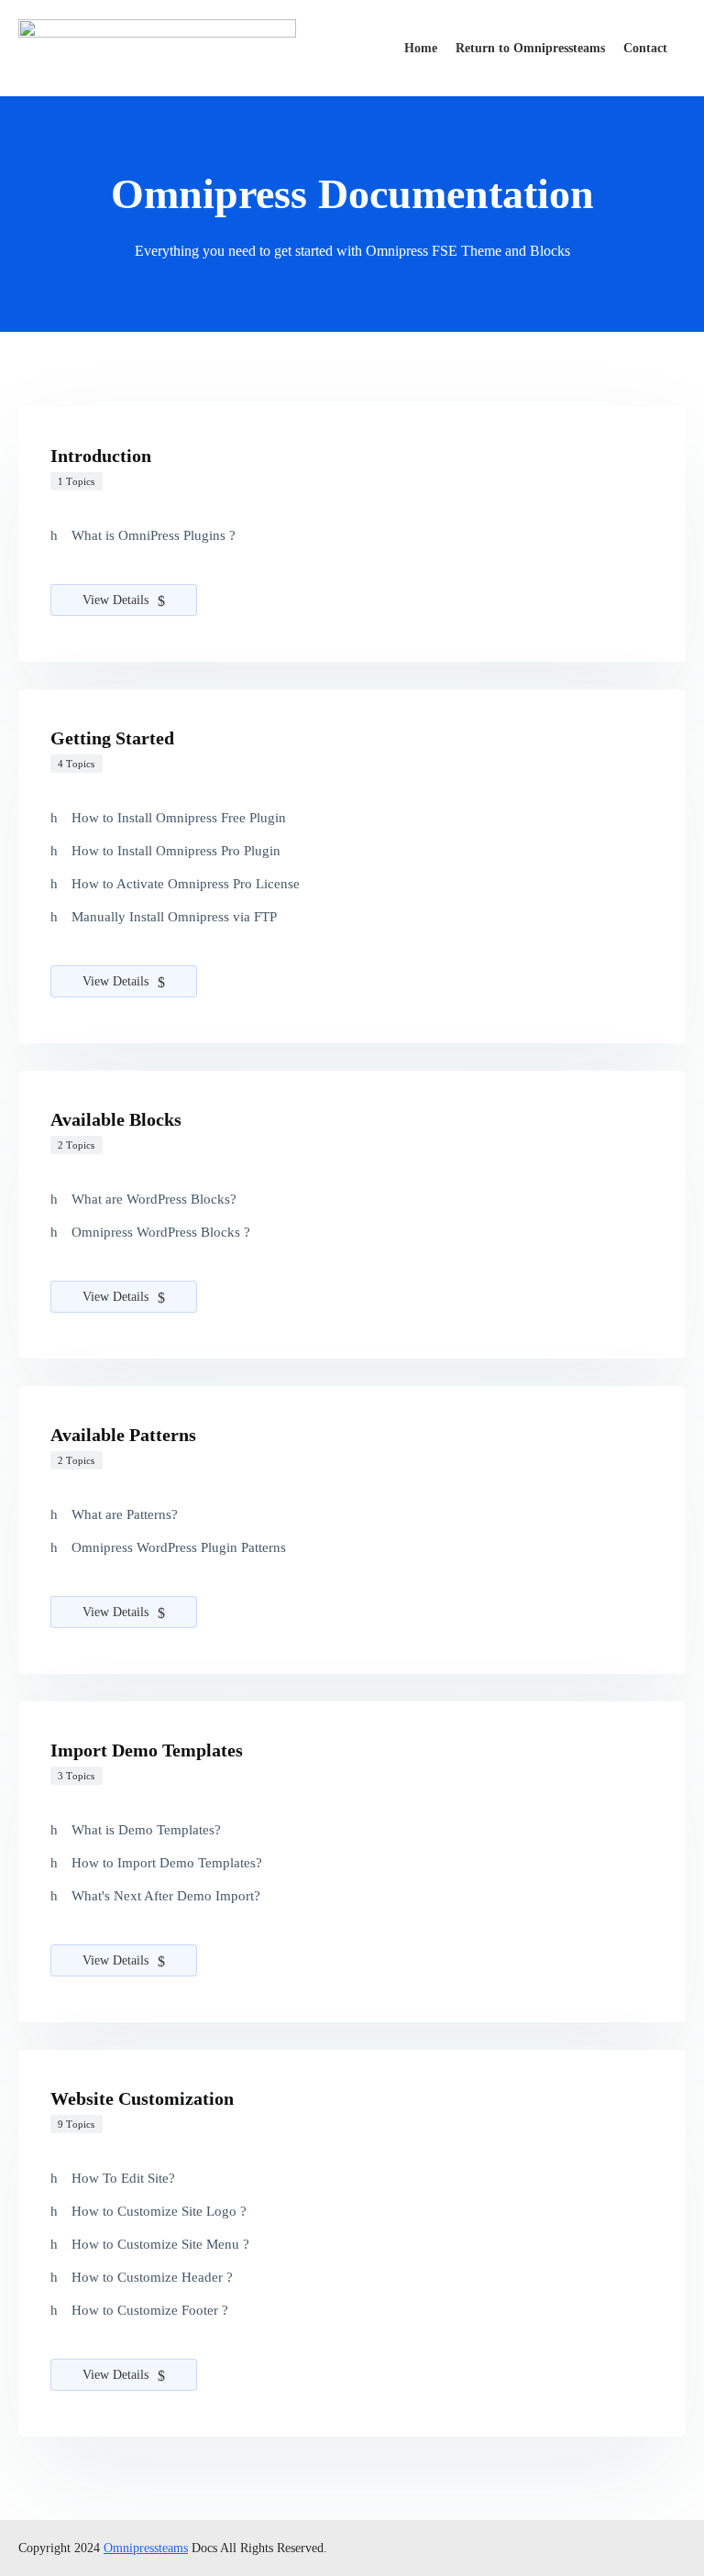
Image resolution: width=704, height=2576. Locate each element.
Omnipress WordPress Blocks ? (161, 1232)
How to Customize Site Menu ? (160, 2244)
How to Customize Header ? (152, 2277)
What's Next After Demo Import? (166, 1896)
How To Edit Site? (123, 2178)
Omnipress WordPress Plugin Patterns (179, 1547)
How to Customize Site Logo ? (159, 2211)
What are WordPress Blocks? (154, 1199)
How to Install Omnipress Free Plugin (179, 818)
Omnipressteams (146, 2548)
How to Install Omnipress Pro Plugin (176, 851)
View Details (117, 600)
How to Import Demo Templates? (167, 1863)
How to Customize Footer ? (150, 2310)
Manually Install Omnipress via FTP (174, 917)
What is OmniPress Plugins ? (154, 535)
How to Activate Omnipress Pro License (186, 884)
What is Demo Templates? (146, 1830)
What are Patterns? (125, 1514)
